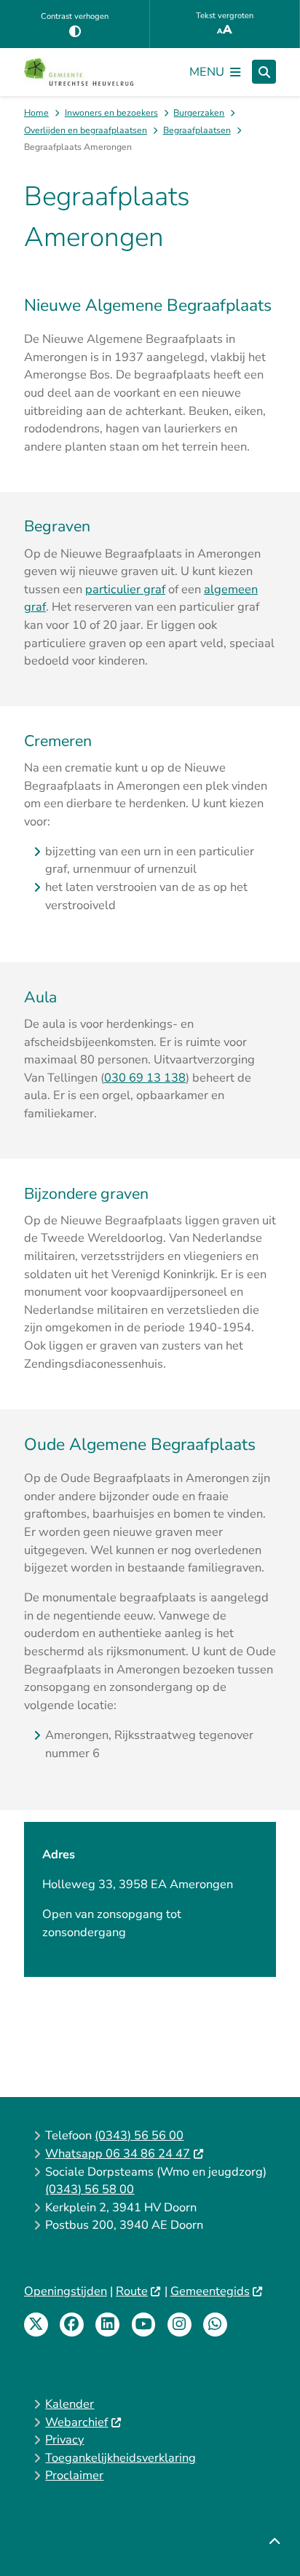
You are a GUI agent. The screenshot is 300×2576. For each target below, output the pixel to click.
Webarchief (76, 2422)
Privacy (64, 2440)
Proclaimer (74, 2475)
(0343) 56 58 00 (90, 2189)
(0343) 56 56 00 (139, 2135)
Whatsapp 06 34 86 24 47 (118, 2153)
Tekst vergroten (225, 16)
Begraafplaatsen (197, 130)
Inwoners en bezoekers (111, 113)
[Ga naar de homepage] (79, 72)
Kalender (70, 2404)
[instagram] (179, 2325)
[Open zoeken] (264, 72)
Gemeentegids (210, 2291)
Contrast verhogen (75, 16)
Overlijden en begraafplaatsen (86, 130)
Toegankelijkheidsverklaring (121, 2458)
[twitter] (36, 2325)
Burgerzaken (199, 113)
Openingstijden (66, 2291)
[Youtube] (144, 2325)
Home (36, 113)
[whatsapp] (215, 2325)
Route (132, 2291)
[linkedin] (107, 2325)
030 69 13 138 (145, 1078)
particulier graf (125, 589)
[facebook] (72, 2325)
